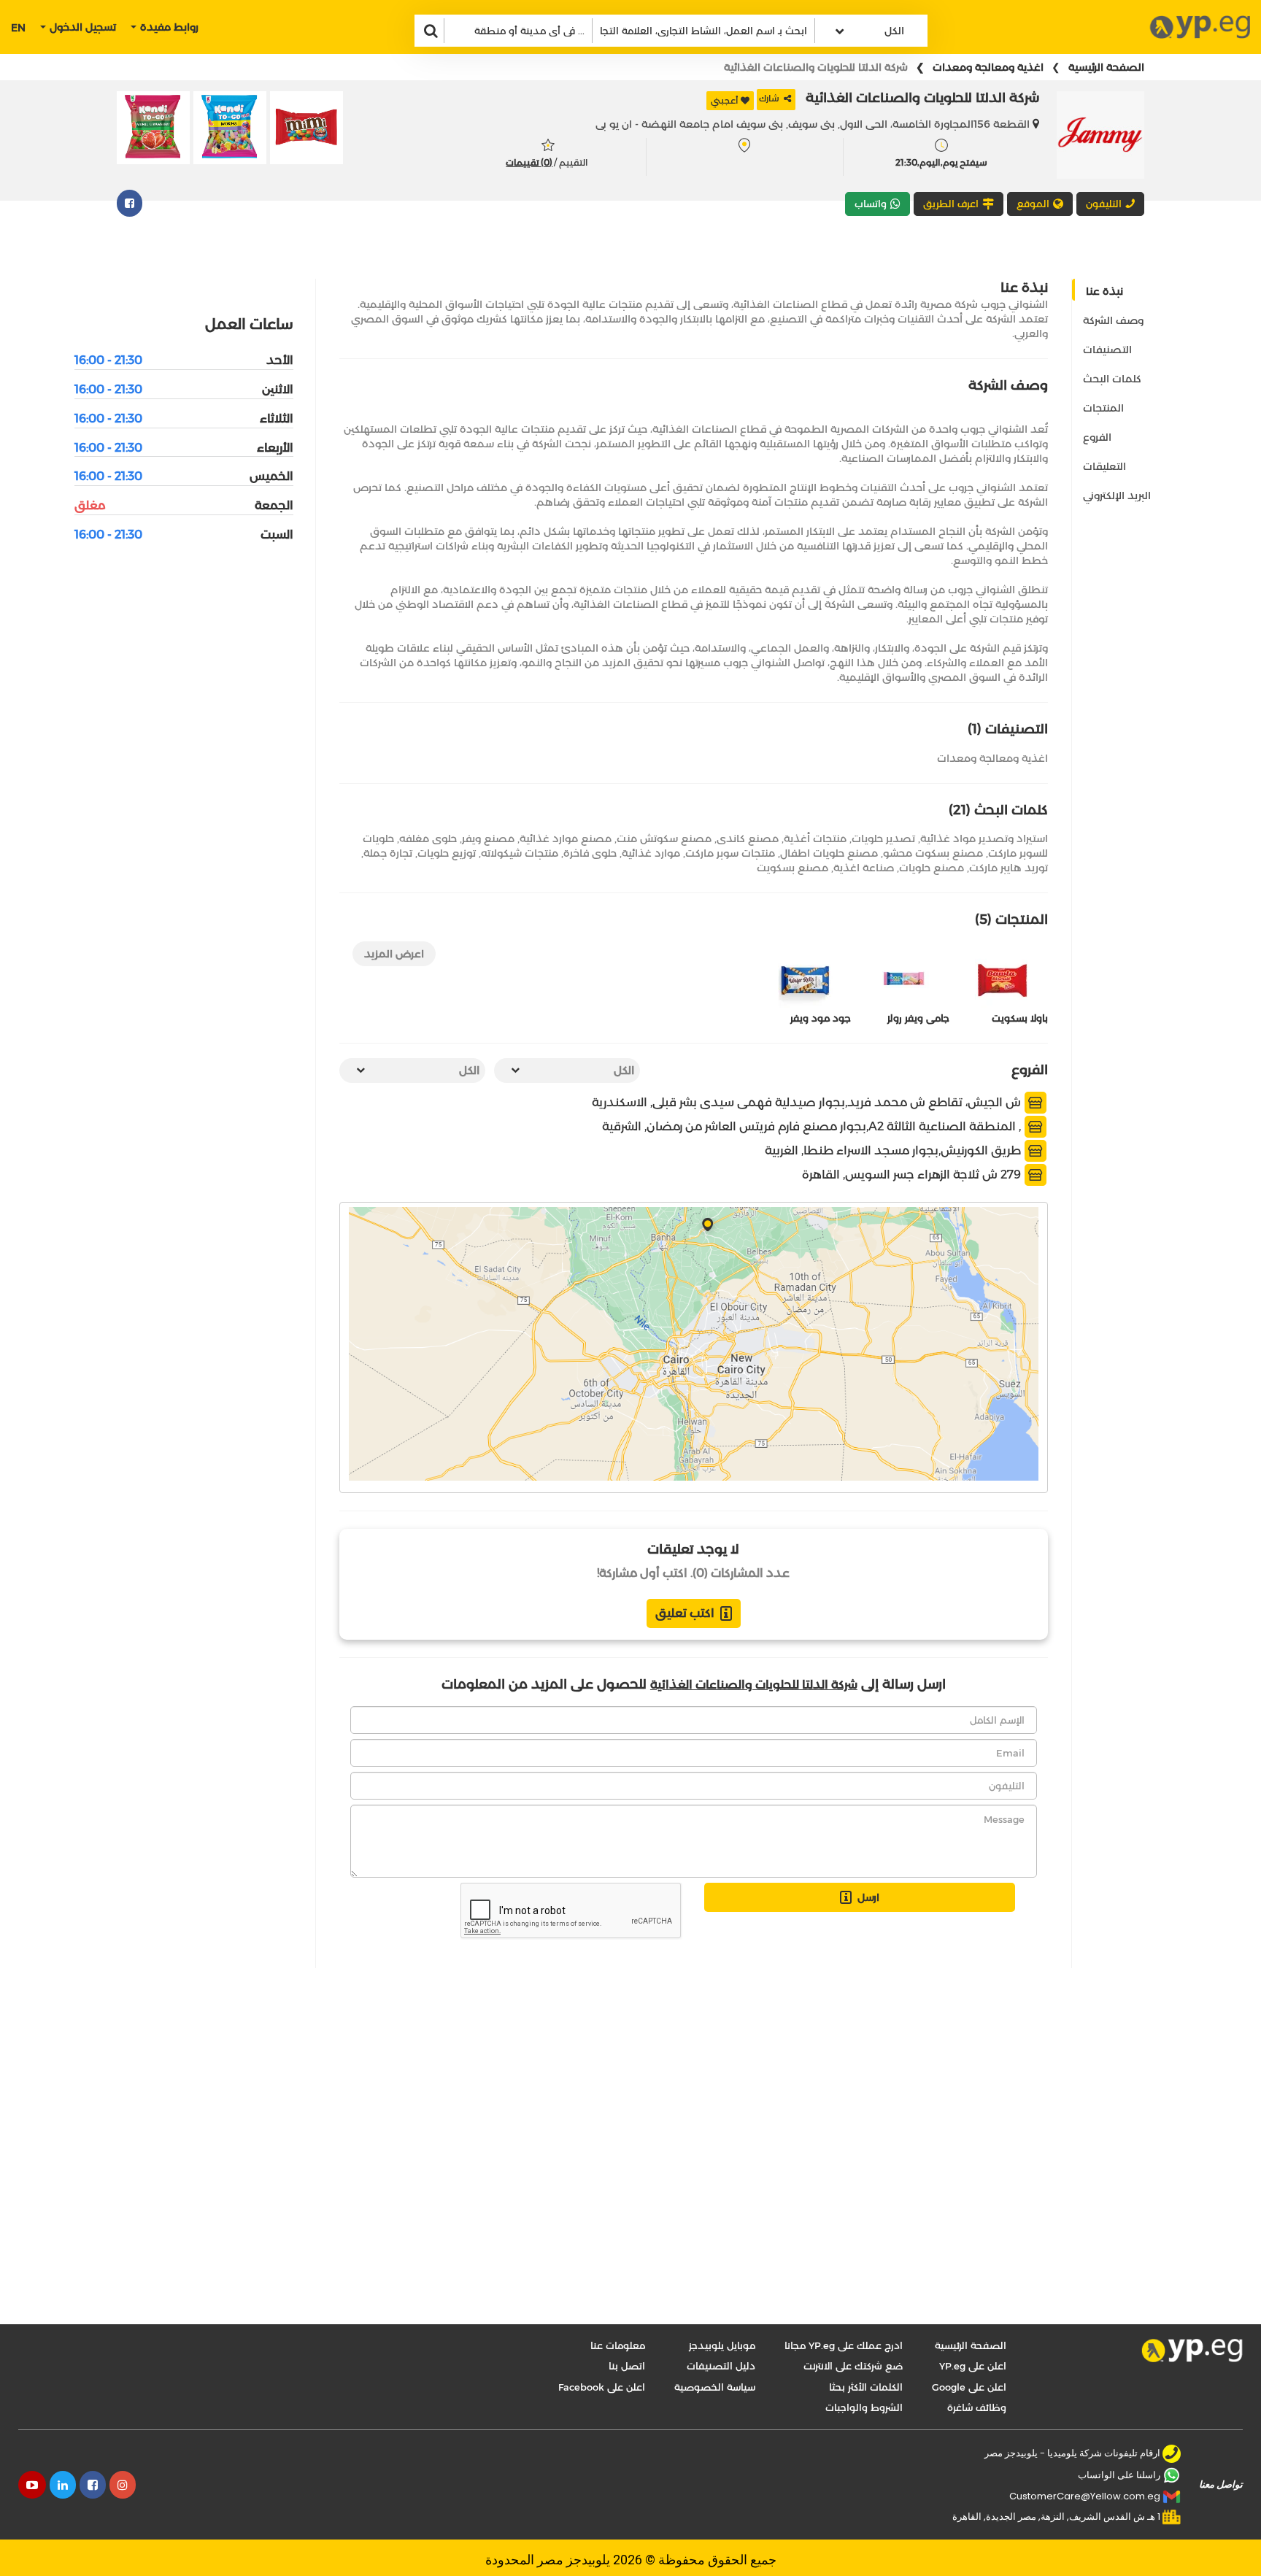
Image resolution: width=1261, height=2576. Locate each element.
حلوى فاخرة (590, 853)
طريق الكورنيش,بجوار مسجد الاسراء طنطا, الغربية (894, 1150)
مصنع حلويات (932, 868)
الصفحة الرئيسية (1106, 67)
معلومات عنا (618, 2345)
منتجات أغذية (815, 838)
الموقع (1033, 204)
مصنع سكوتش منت (664, 838)
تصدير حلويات (883, 838)
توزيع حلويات (447, 853)
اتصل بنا (627, 2366)
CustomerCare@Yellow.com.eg (1085, 2496)
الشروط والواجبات (864, 2407)
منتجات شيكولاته (520, 853)
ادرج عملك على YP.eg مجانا (844, 2345)
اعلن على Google (969, 2387)
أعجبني (725, 100)
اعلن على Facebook (602, 2387)
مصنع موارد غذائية (566, 838)
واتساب (871, 204)
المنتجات (1103, 408)
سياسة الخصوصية (715, 2387)
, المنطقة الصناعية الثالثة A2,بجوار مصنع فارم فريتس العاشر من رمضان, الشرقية (813, 1126)
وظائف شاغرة (977, 2407)
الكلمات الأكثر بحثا (866, 2387)
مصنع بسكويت (793, 868)
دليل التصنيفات (721, 2366)
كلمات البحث (1112, 379)
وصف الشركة (1113, 320)
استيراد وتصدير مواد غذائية (984, 838)
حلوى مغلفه (428, 838)
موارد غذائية (651, 853)
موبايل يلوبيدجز (722, 2345)
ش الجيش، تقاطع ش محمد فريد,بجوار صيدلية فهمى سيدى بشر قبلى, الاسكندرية (808, 1102)
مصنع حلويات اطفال (829, 853)
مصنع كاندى (748, 838)
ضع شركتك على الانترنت (853, 2366)
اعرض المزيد (394, 954)
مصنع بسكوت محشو (933, 853)
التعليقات (1104, 466)
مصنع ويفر (488, 838)
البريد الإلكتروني (1117, 495)
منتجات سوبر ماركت (730, 853)
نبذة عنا (1104, 291)
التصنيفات (1107, 350)
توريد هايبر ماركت (1009, 868)
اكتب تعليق (685, 1613)
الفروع (1097, 437)
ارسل (868, 1897)
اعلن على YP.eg (973, 2366)
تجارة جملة (388, 853)
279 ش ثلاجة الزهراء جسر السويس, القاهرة (913, 1175)
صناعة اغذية (864, 868)
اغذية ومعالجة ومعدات (988, 67)
